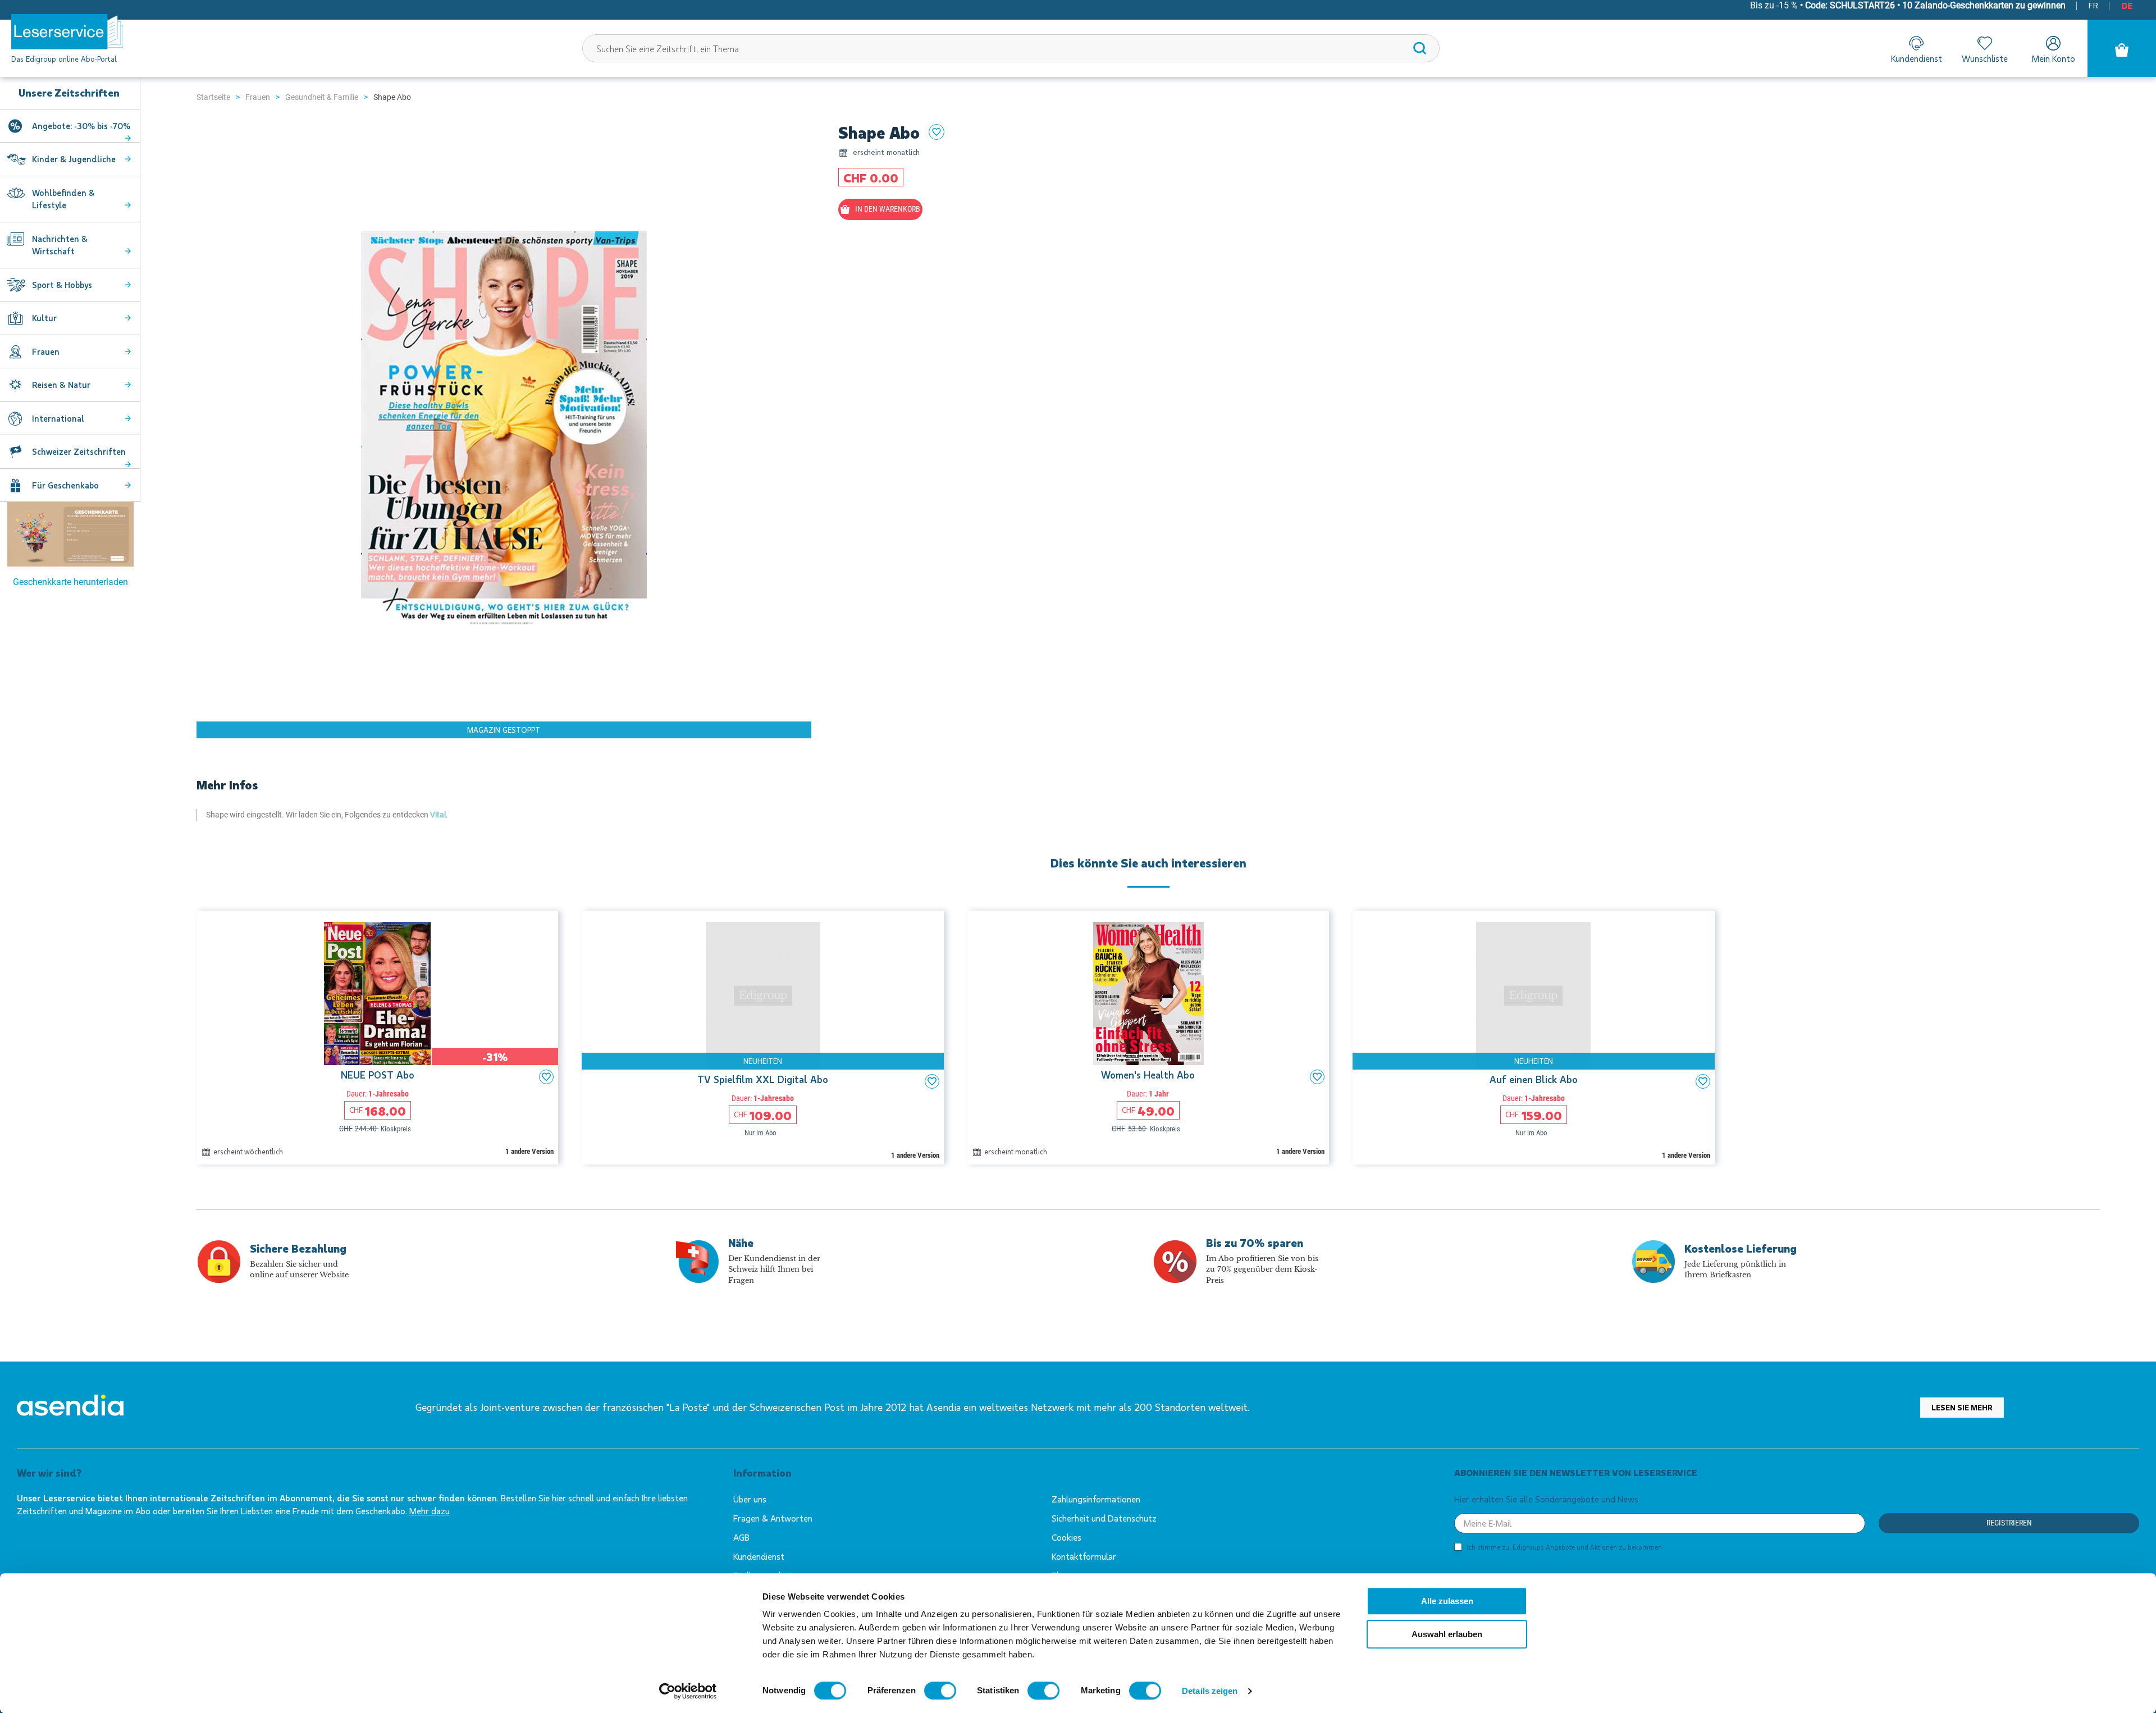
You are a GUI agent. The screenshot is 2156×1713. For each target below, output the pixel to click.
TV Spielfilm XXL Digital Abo (763, 1080)
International (58, 418)
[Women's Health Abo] (1148, 993)
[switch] (940, 1691)
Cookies (1066, 1537)
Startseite (213, 97)
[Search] (1420, 48)
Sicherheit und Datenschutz (1104, 1518)
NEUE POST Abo (378, 1075)
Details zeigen (1210, 1691)
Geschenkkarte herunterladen (70, 582)
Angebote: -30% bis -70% (81, 126)
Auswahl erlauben (1447, 1634)
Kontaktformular (1084, 1556)
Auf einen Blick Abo (1534, 1080)
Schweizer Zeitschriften (79, 451)
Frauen (258, 97)
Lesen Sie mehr (1962, 1407)
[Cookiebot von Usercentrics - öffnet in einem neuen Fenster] (688, 1691)
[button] (546, 1077)
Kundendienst (759, 1556)
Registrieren (2009, 1523)
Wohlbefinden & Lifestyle (63, 199)
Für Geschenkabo (65, 485)
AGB (741, 1537)
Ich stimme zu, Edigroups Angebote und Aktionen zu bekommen (1564, 1547)
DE (2127, 5)
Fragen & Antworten (773, 1518)
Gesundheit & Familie (322, 97)
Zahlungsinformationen (1096, 1499)
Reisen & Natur (61, 385)
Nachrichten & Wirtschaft (60, 245)
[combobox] (1011, 48)
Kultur (44, 318)
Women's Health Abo (1148, 1075)
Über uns (750, 1499)
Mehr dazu (430, 1511)
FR (2093, 5)
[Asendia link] (70, 1407)
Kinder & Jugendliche (74, 159)
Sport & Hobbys (62, 285)
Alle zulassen (1447, 1601)
